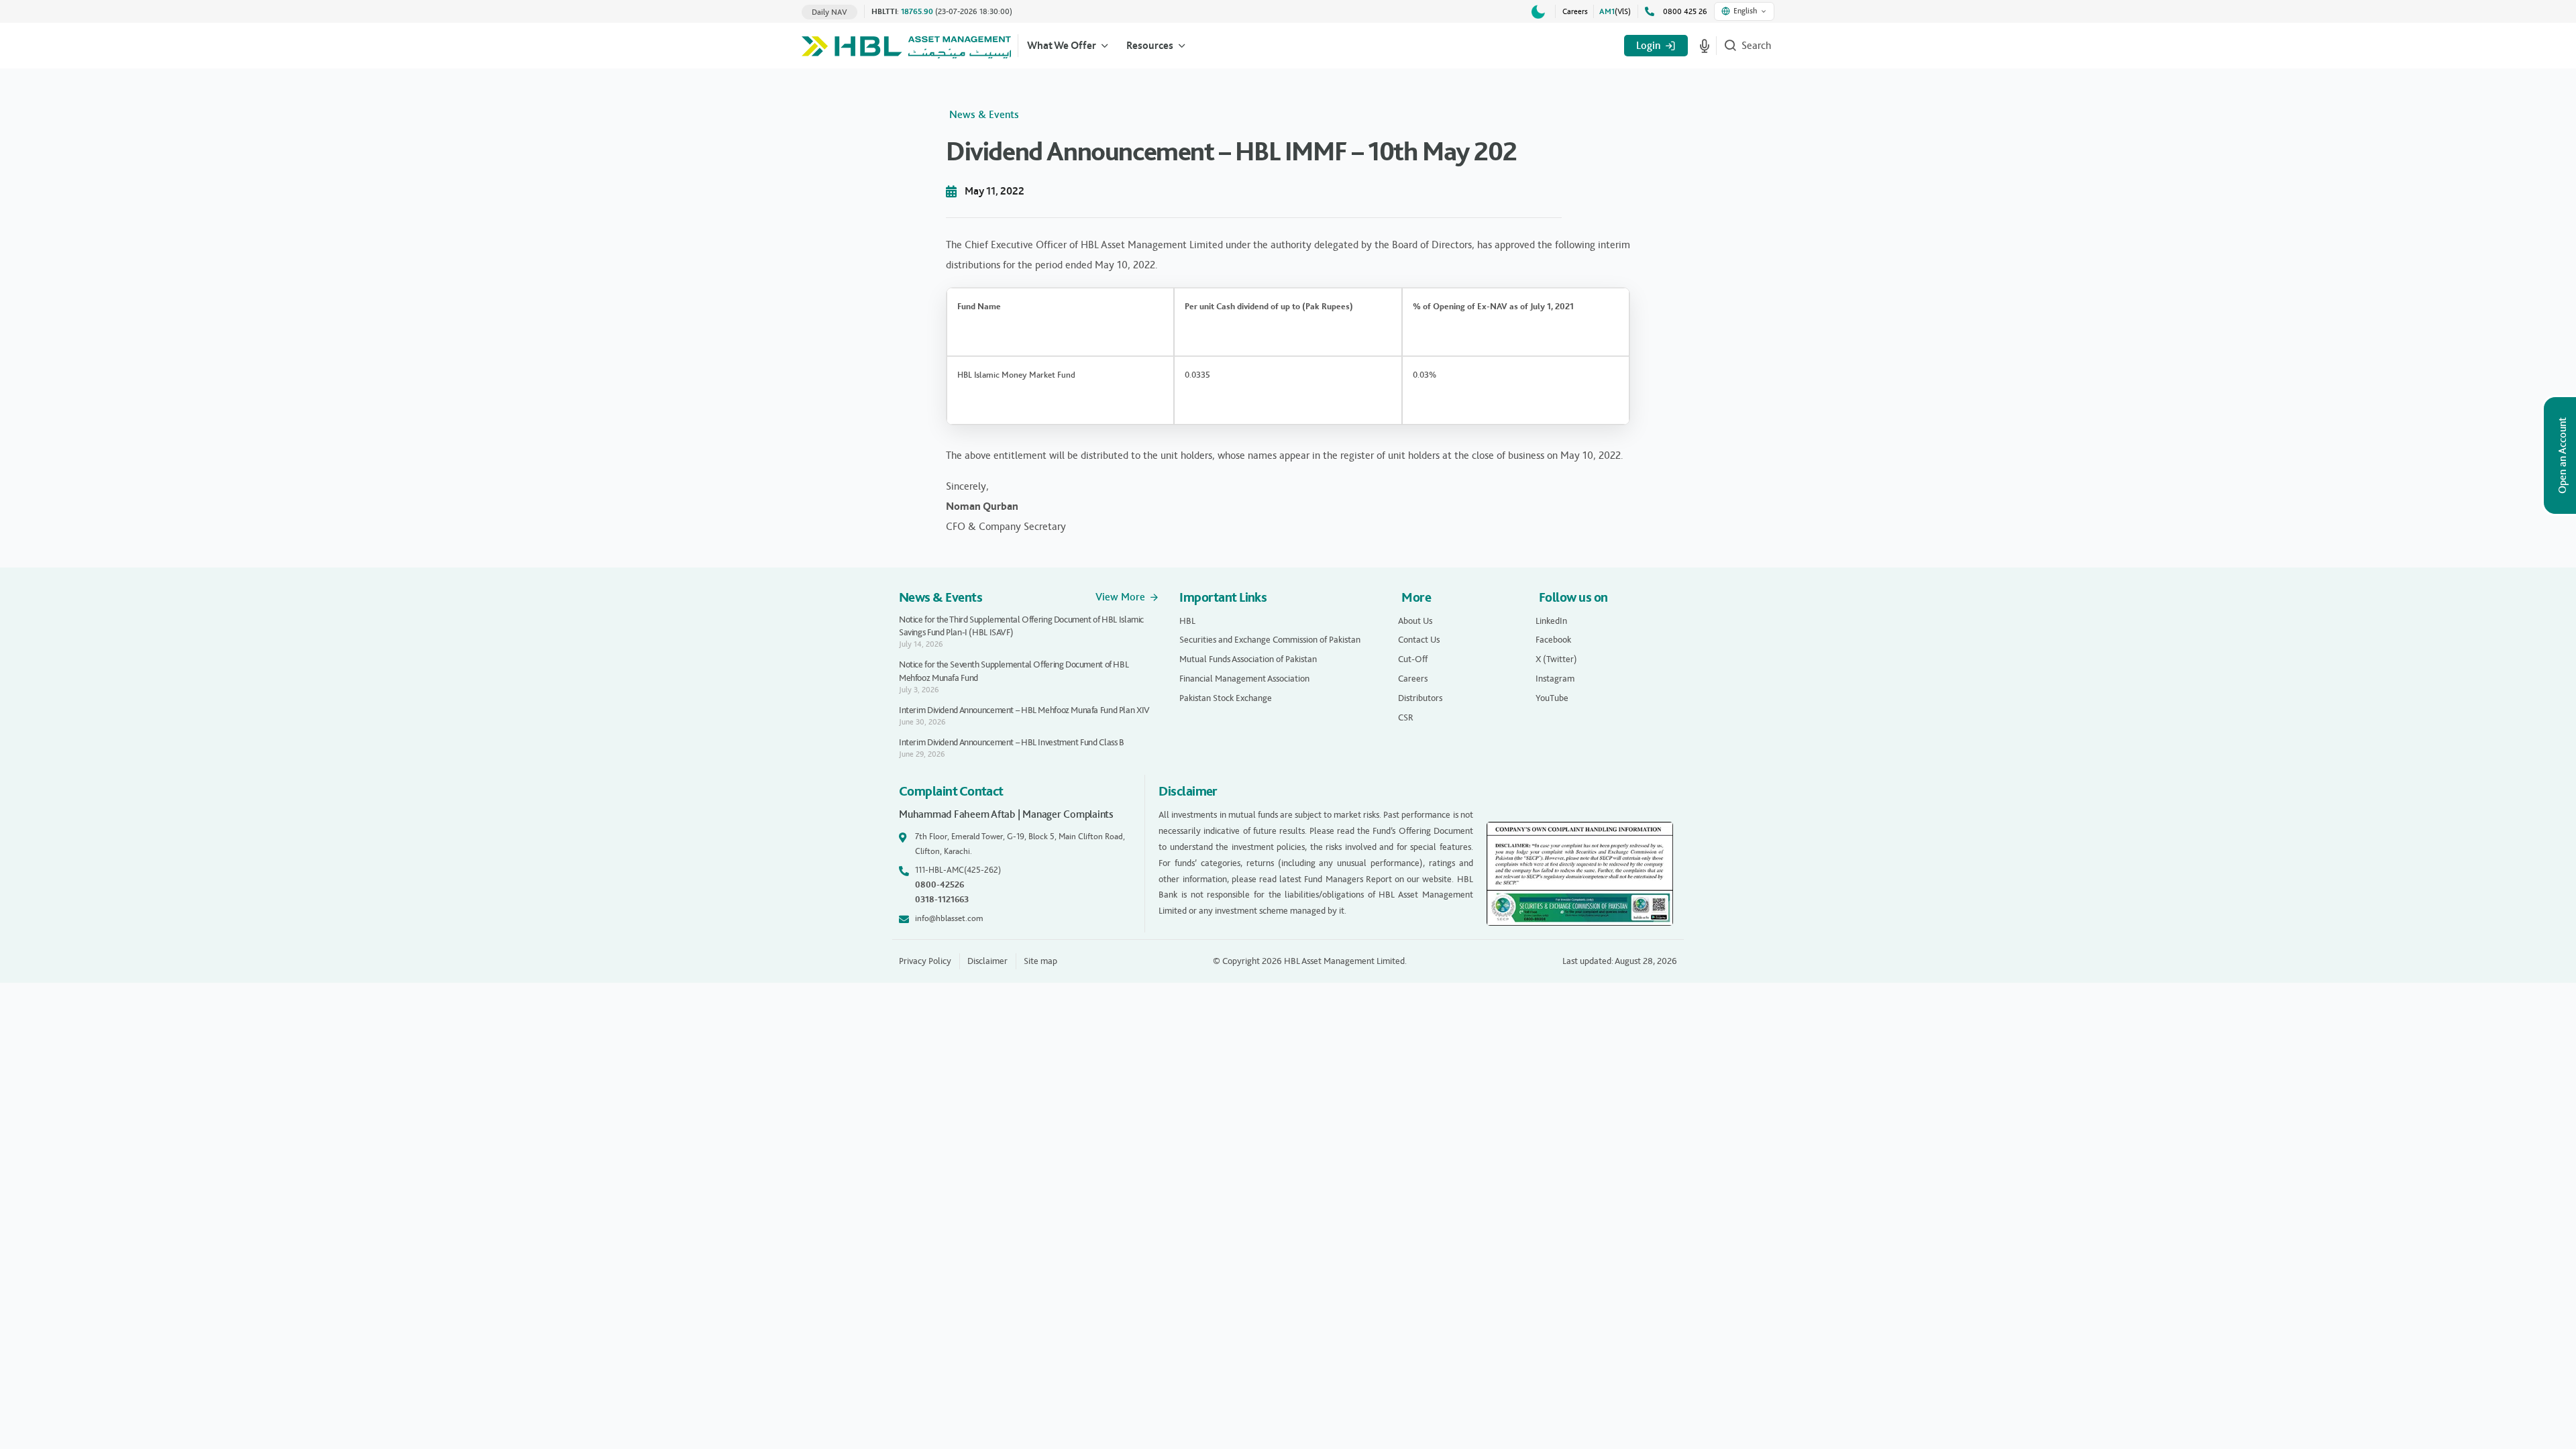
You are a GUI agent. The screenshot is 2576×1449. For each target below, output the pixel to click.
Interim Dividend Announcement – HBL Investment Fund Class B (1012, 742)
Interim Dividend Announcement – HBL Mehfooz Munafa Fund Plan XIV (1024, 710)
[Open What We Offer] (1105, 46)
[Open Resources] (1182, 46)
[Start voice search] (1705, 46)
